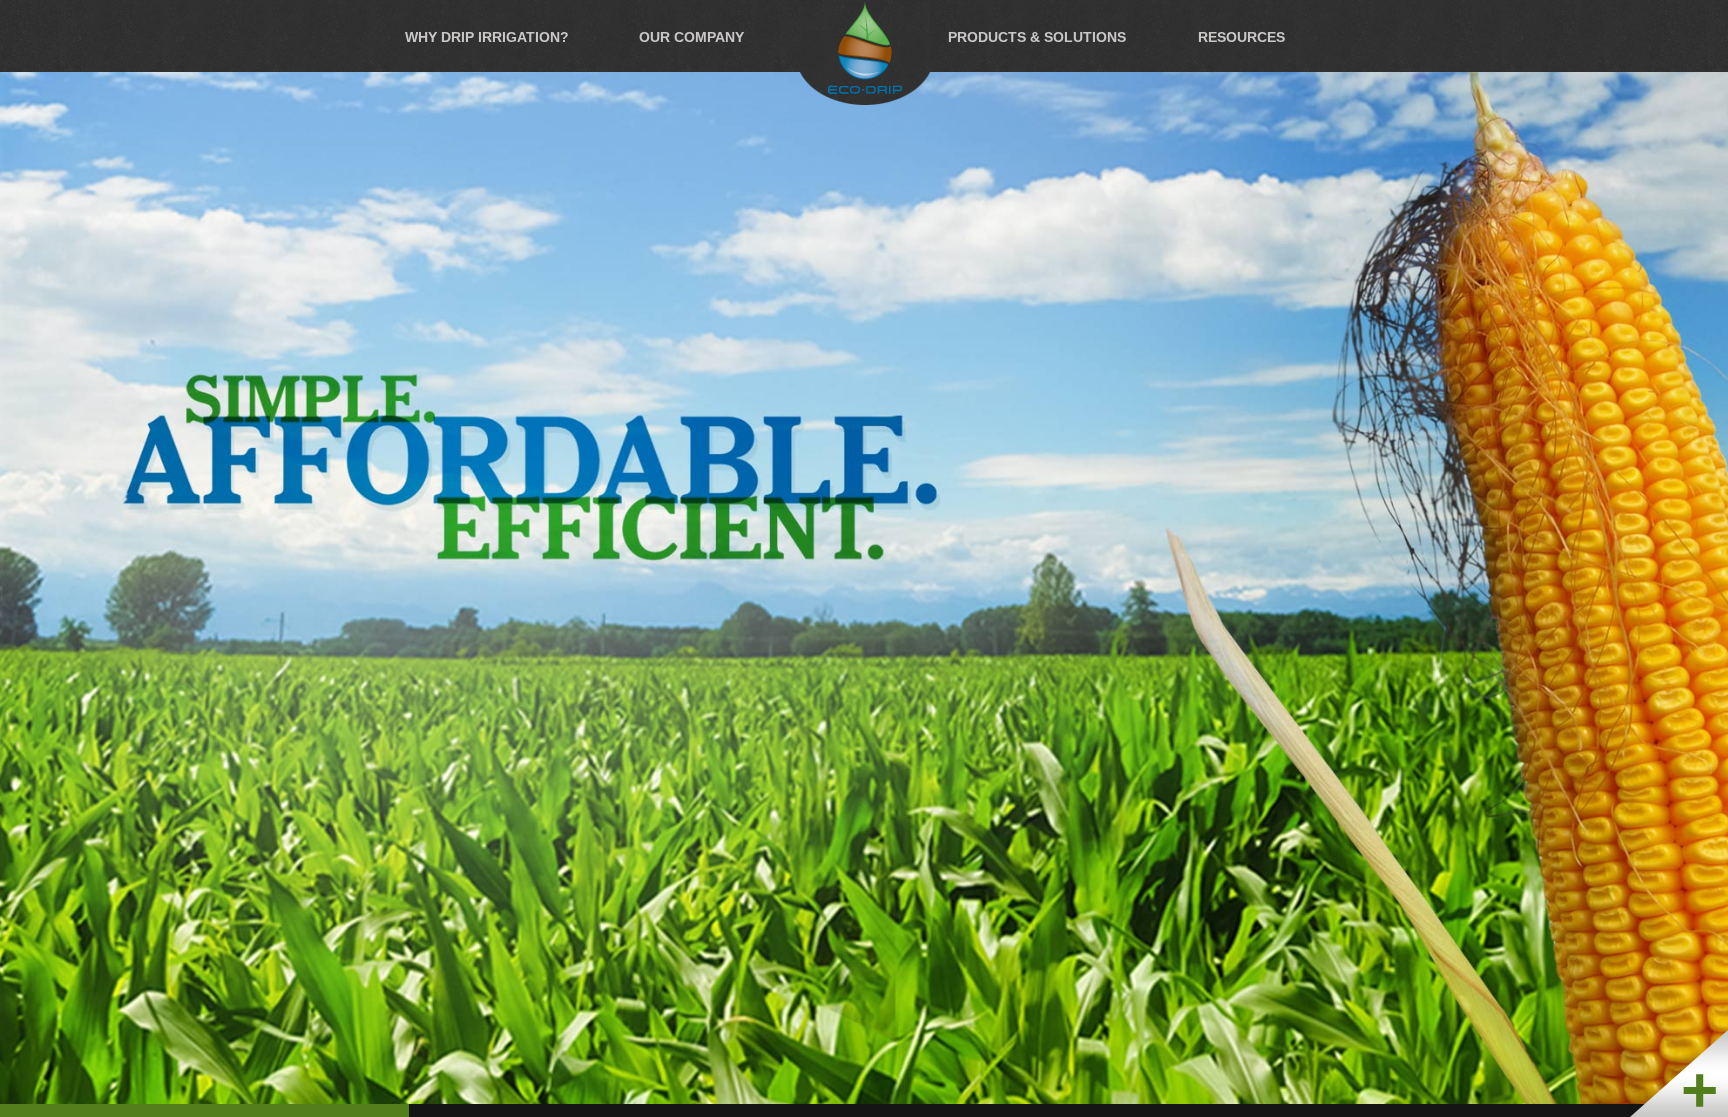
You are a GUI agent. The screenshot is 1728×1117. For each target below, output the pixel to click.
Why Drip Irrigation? (487, 35)
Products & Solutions (1037, 35)
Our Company (691, 35)
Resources (1241, 35)
